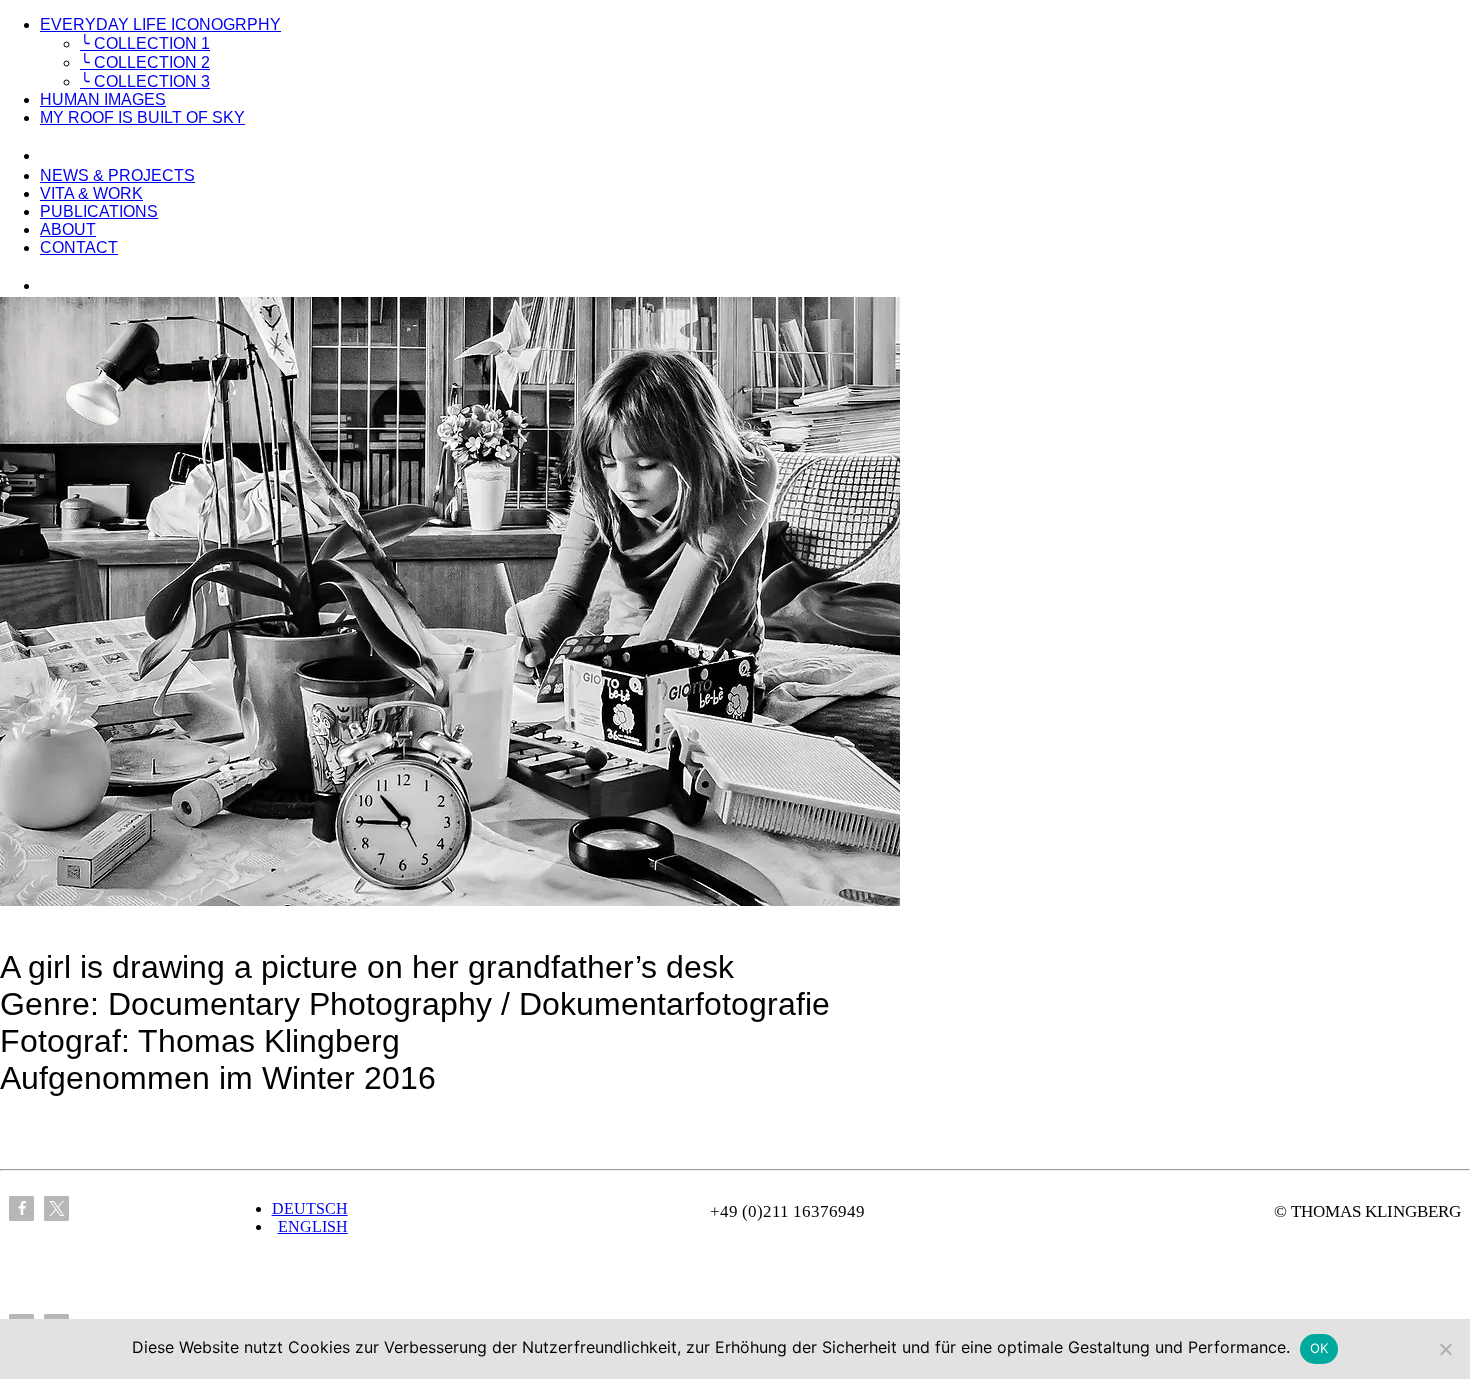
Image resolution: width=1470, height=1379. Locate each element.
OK (1319, 1348)
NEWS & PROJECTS (117, 175)
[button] (21, 1208)
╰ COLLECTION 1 (145, 43)
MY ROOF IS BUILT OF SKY (142, 117)
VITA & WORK (91, 193)
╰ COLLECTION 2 (145, 62)
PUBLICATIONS (99, 211)
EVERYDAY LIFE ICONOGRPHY (160, 24)
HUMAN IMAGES (103, 99)
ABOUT (68, 229)
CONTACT (79, 247)
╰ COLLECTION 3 (145, 81)
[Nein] (1445, 1349)
